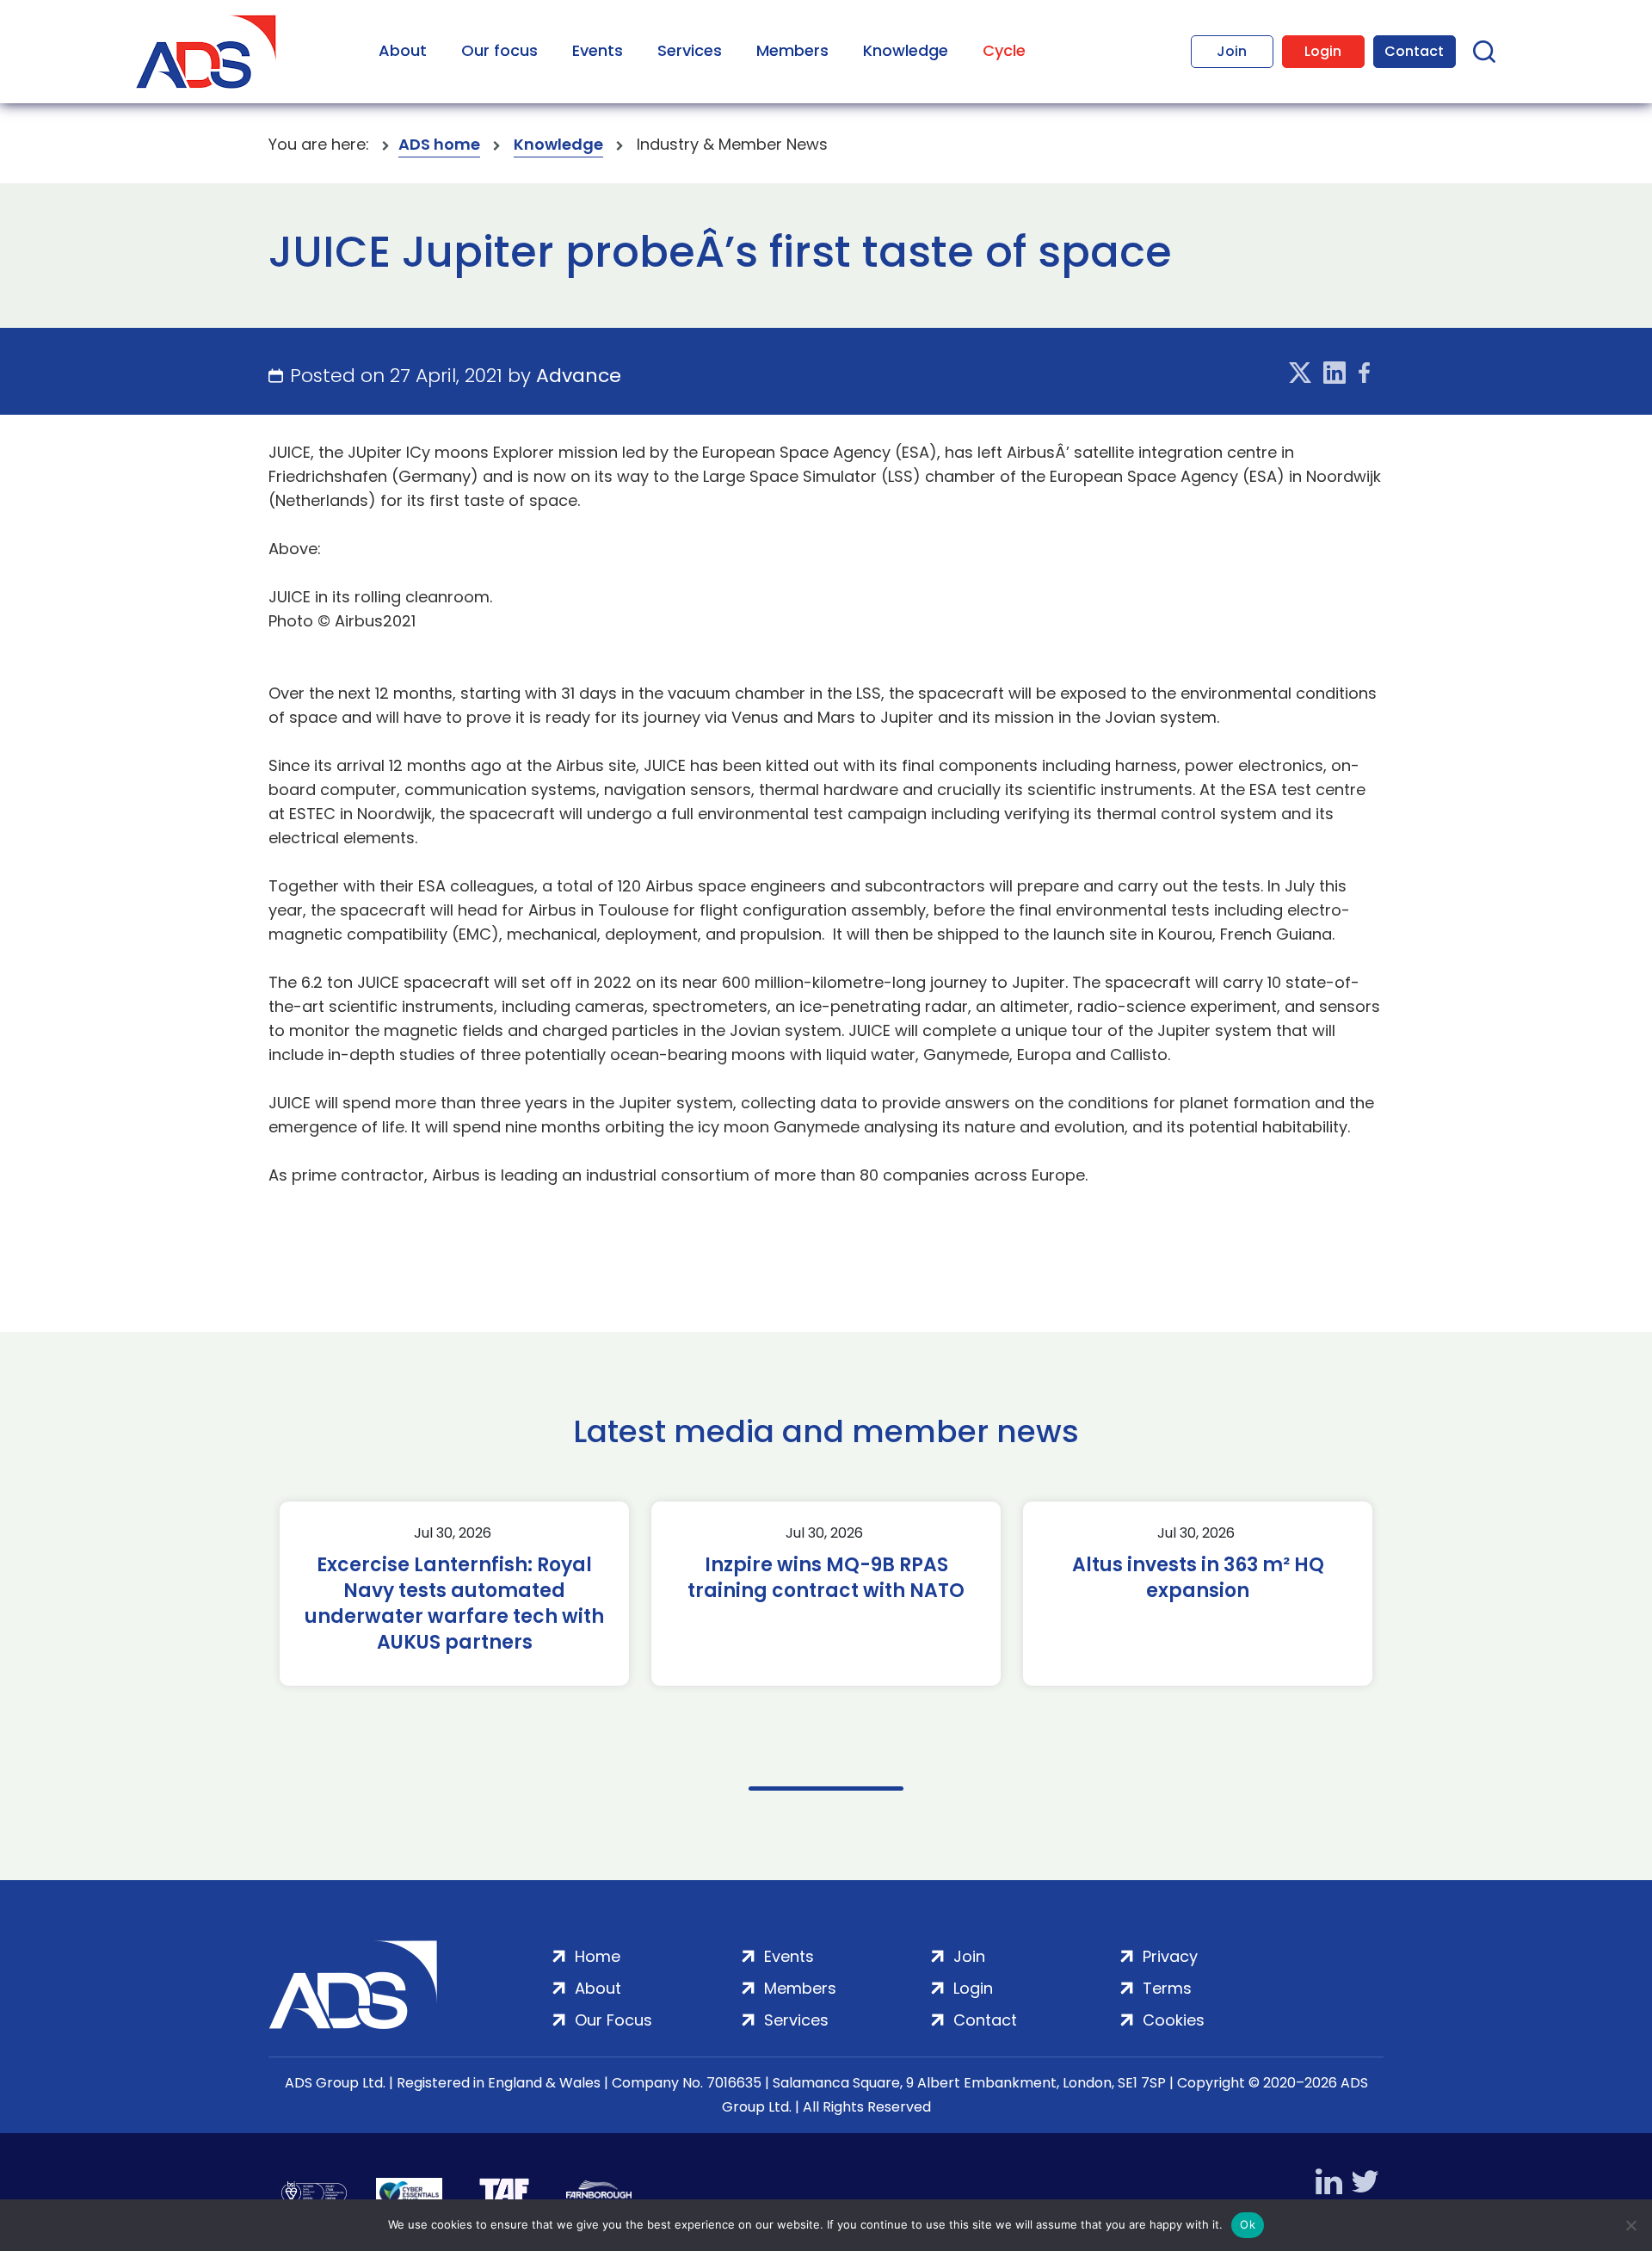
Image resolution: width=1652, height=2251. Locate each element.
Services (690, 50)
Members (792, 50)
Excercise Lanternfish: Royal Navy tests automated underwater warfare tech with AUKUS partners (454, 1604)
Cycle (1004, 50)
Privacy (1170, 1956)
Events (598, 50)
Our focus (499, 50)
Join (1232, 51)
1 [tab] (826, 1788)
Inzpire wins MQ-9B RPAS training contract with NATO (826, 1578)
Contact (1414, 51)
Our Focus (613, 2020)
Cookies (1174, 2020)
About (403, 50)
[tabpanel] (454, 1594)
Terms (1167, 1988)
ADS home (439, 144)
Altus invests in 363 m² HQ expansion (1198, 1578)
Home (598, 1956)
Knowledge (906, 50)
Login (1323, 51)
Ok (1248, 2224)
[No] (1630, 2225)
